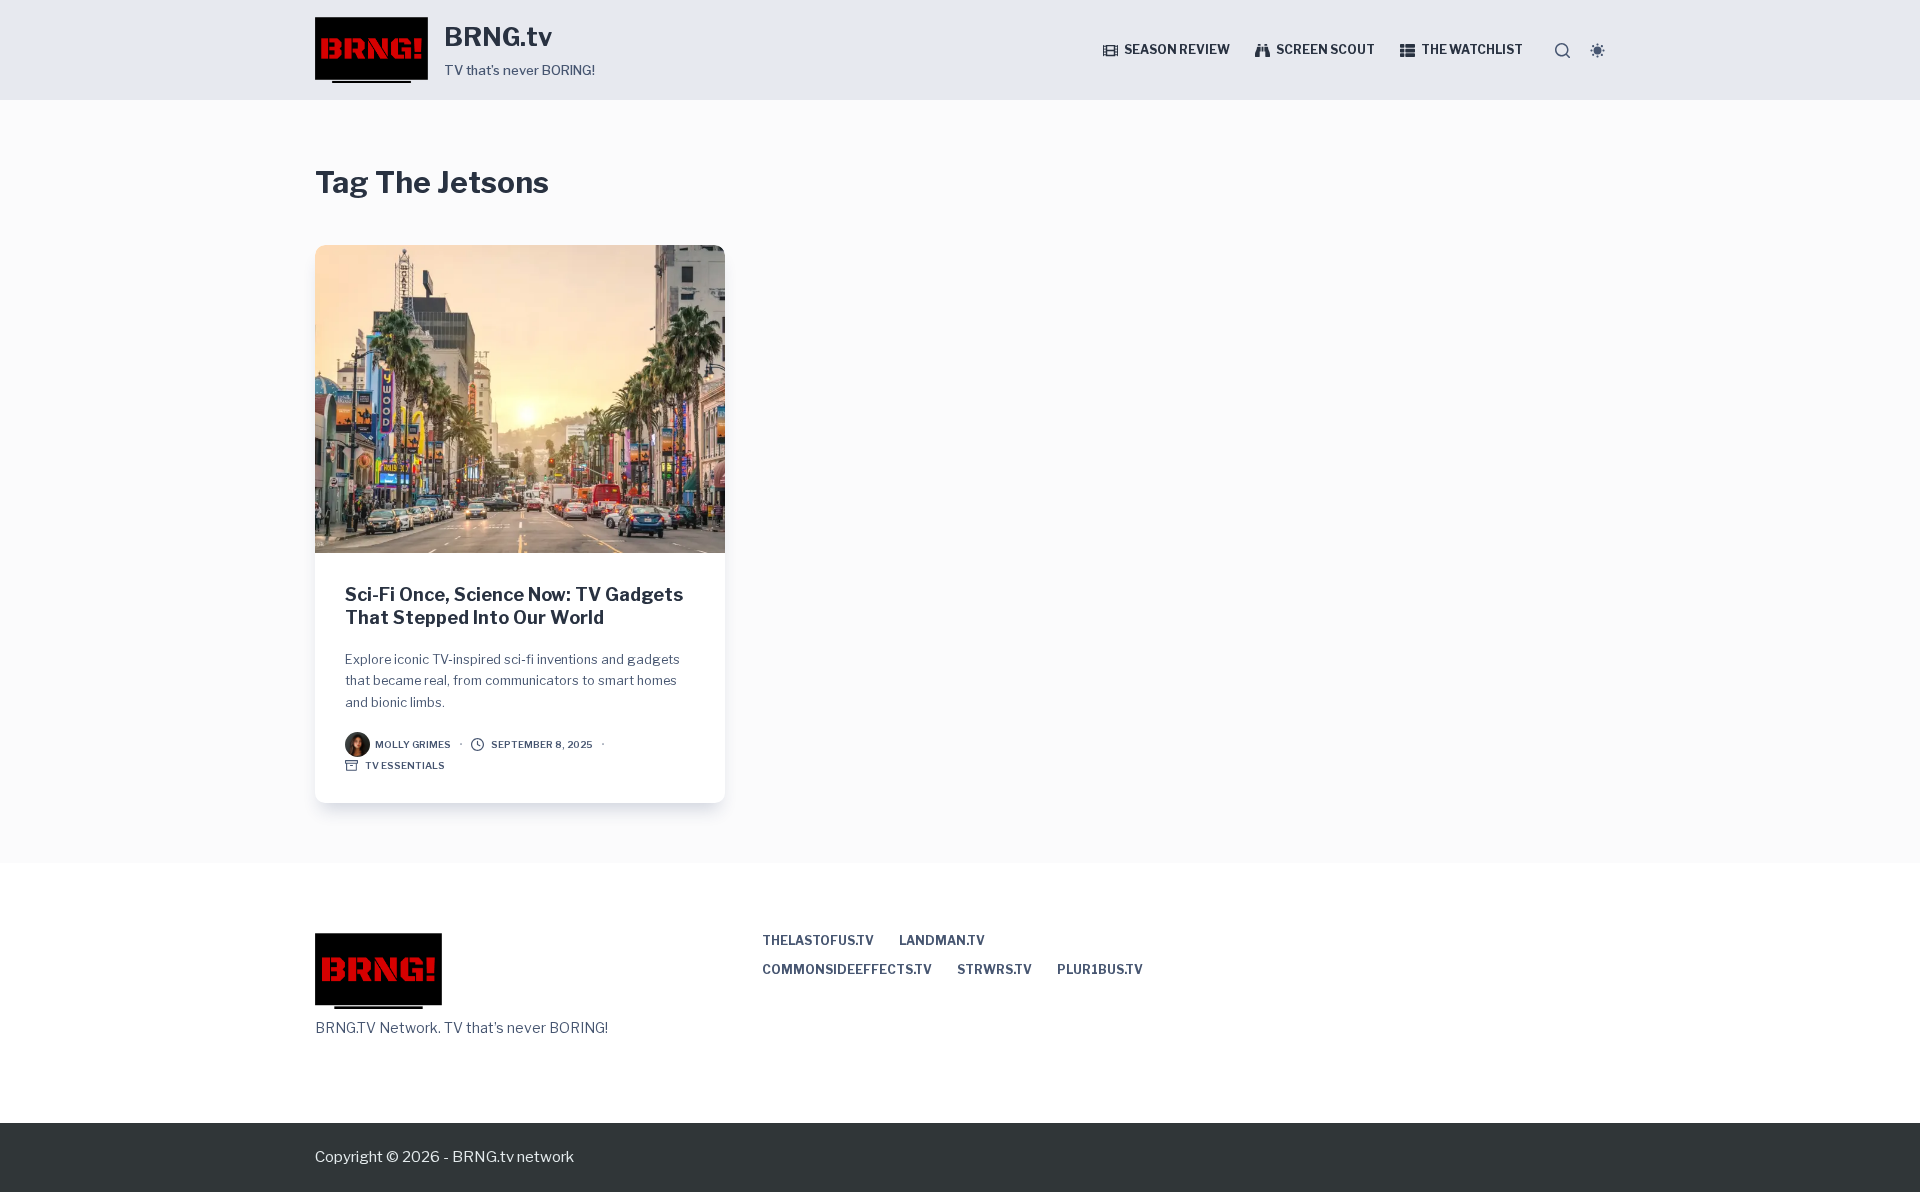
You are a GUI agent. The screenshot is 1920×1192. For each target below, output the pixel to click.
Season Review (1177, 49)
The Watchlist (1472, 49)
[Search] (1562, 50)
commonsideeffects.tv (847, 969)
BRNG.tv (498, 37)
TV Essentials (405, 765)
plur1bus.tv (1100, 969)
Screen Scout (1325, 49)
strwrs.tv (994, 969)
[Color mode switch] (1597, 50)
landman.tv (942, 940)
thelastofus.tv (818, 940)
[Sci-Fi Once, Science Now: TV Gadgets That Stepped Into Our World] (520, 399)
